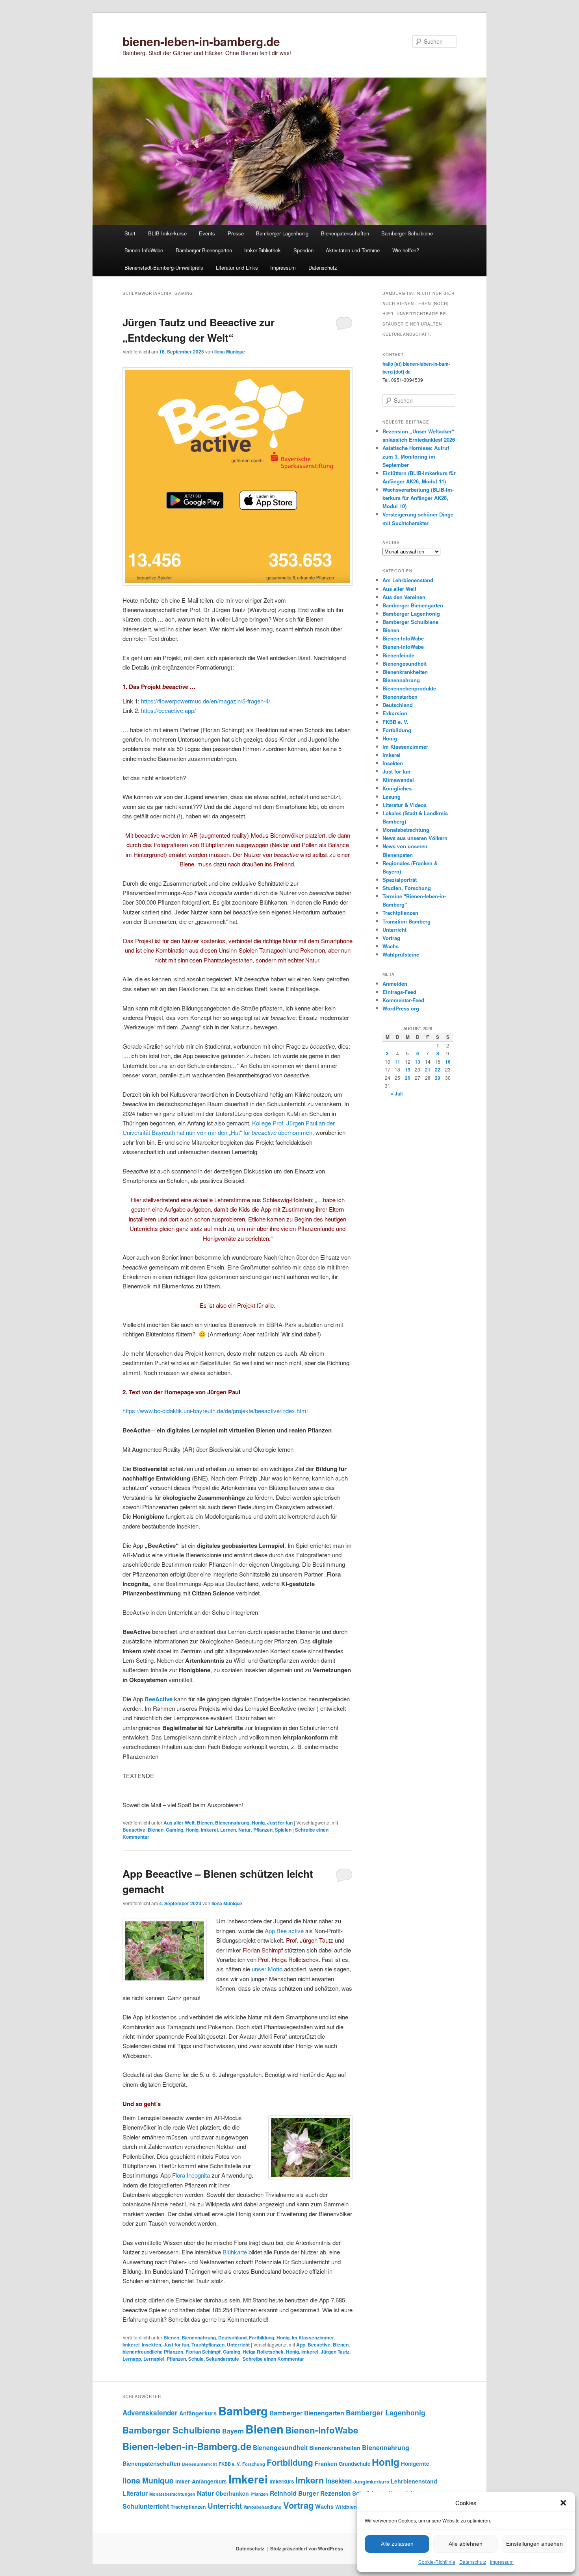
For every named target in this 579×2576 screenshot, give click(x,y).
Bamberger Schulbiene (407, 233)
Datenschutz (473, 2562)
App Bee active (284, 1931)
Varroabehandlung (263, 2507)
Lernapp (132, 2359)
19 (408, 1070)
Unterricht (238, 2345)
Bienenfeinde (398, 655)
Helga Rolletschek (263, 2352)
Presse (236, 233)
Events (207, 233)
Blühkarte (235, 2252)
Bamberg (243, 2411)
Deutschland (232, 2337)
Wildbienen (349, 2507)
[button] (563, 2503)
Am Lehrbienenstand (408, 580)
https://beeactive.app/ (168, 710)
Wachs (391, 946)
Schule (196, 2359)
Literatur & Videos (405, 805)
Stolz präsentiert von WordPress (307, 2548)
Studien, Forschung (407, 888)
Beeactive (134, 1830)
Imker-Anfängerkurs (201, 2481)
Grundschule (354, 2464)
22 (438, 1070)
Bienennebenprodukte (409, 688)
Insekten (151, 2345)
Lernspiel (154, 2359)
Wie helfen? (406, 250)
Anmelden (395, 984)
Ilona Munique (230, 352)
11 (397, 1062)
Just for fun (280, 1823)
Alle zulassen (397, 2544)
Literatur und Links (237, 267)
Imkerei (209, 1830)
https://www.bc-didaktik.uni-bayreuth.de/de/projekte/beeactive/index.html (215, 1411)
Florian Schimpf (203, 2352)
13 (418, 1062)
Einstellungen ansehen (534, 2544)
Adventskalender (150, 2413)
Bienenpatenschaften (345, 233)
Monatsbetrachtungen (172, 2494)
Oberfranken (232, 2493)
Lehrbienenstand (414, 2481)
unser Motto (267, 1969)
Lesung (392, 797)
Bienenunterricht (199, 2464)
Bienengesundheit (405, 663)
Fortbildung (262, 2337)
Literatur (135, 2493)
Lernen (228, 1830)
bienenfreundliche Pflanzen (153, 2352)
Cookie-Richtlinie (437, 2562)
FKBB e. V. (395, 722)
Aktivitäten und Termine (353, 250)
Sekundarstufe (223, 2359)
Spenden (303, 250)
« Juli (397, 1094)
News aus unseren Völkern (415, 838)
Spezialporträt (400, 880)
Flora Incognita (192, 2175)
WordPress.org (401, 1008)
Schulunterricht (146, 2506)
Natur (245, 1830)
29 (438, 1078)
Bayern (233, 2431)
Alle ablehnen (466, 2544)
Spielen (283, 1830)
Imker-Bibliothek (263, 250)
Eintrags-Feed (399, 992)
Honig (258, 1823)
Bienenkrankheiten (405, 672)
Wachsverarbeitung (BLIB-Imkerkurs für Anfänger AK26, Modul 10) (418, 498)
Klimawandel (398, 780)
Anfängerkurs (198, 2413)
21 (428, 1070)
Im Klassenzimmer (313, 2337)
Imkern (310, 2480)
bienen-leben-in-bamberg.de (201, 41)
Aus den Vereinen (404, 597)
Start (130, 233)
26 (408, 1078)
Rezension (335, 2493)
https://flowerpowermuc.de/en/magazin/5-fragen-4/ (206, 701)
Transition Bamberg (406, 921)
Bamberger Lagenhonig (282, 233)
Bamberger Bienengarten (204, 250)
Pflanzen (263, 1830)
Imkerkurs (282, 2481)
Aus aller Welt (179, 1823)
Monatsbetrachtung (406, 830)
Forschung (254, 2464)
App (301, 2345)
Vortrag (391, 938)
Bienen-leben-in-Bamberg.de (187, 2446)
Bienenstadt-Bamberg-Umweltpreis (164, 267)
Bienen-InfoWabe (144, 250)
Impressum (502, 2562)
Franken (326, 2463)
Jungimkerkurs (371, 2482)
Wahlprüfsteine (401, 954)
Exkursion (395, 713)
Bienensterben (400, 697)
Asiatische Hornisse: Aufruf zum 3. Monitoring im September (416, 456)
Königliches (397, 788)
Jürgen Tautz (335, 2352)
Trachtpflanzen (208, 2345)
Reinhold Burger (294, 2493)
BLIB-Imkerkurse (167, 233)
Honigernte (415, 2464)
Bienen (205, 1823)
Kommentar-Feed (403, 1000)
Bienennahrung (232, 1823)
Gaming (174, 1830)
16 (448, 1062)
